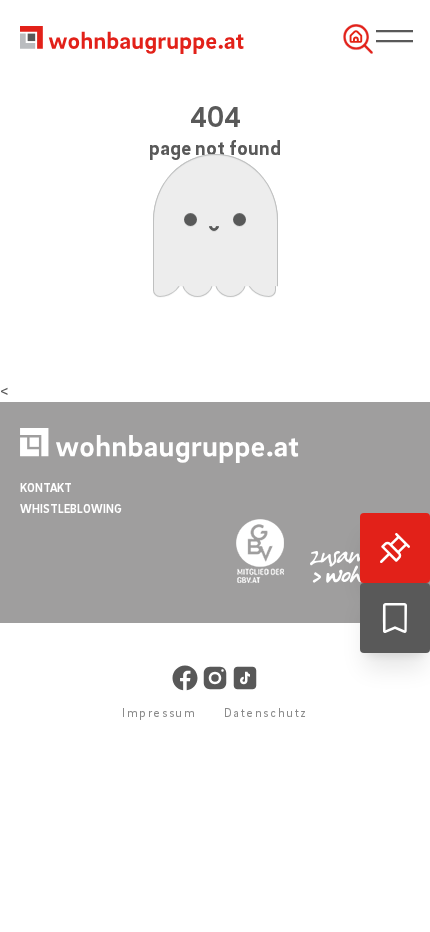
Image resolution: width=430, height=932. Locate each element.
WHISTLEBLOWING (71, 508)
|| (399, 37)
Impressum (159, 712)
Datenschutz (266, 712)
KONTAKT (46, 487)
